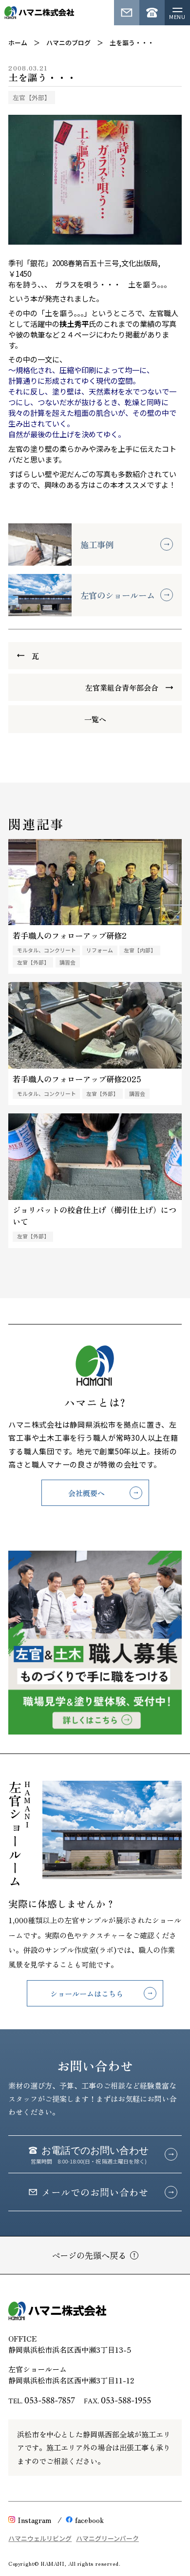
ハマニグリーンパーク (107, 2538)
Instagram (34, 2520)
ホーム (18, 43)
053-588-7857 (50, 2400)
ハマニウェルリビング (40, 2538)
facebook (89, 2520)
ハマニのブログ (68, 43)
